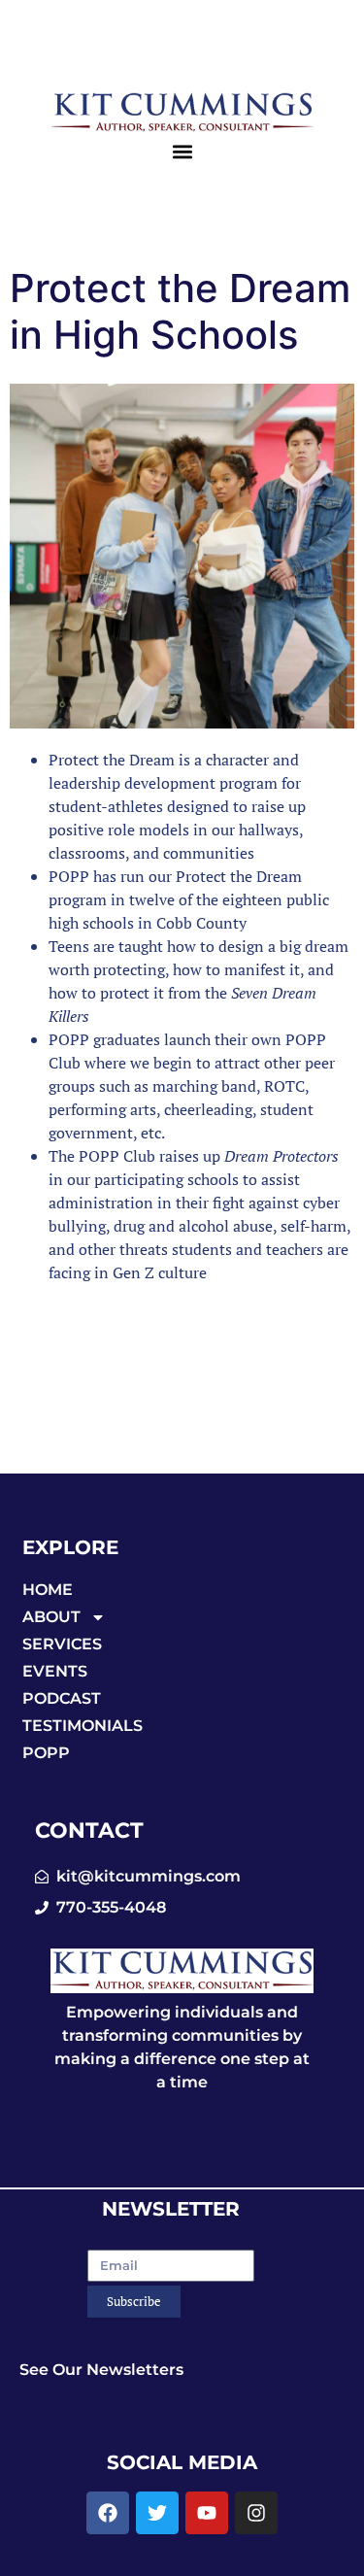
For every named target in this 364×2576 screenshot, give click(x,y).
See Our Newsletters (101, 2370)
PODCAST (62, 1698)
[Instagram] (256, 2513)
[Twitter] (157, 2513)
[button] (182, 151)
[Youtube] (207, 2513)
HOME (48, 1590)
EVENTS (55, 1671)
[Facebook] (108, 2513)
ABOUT (51, 1617)
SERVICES (62, 1644)
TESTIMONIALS (83, 1726)
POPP (46, 1753)
